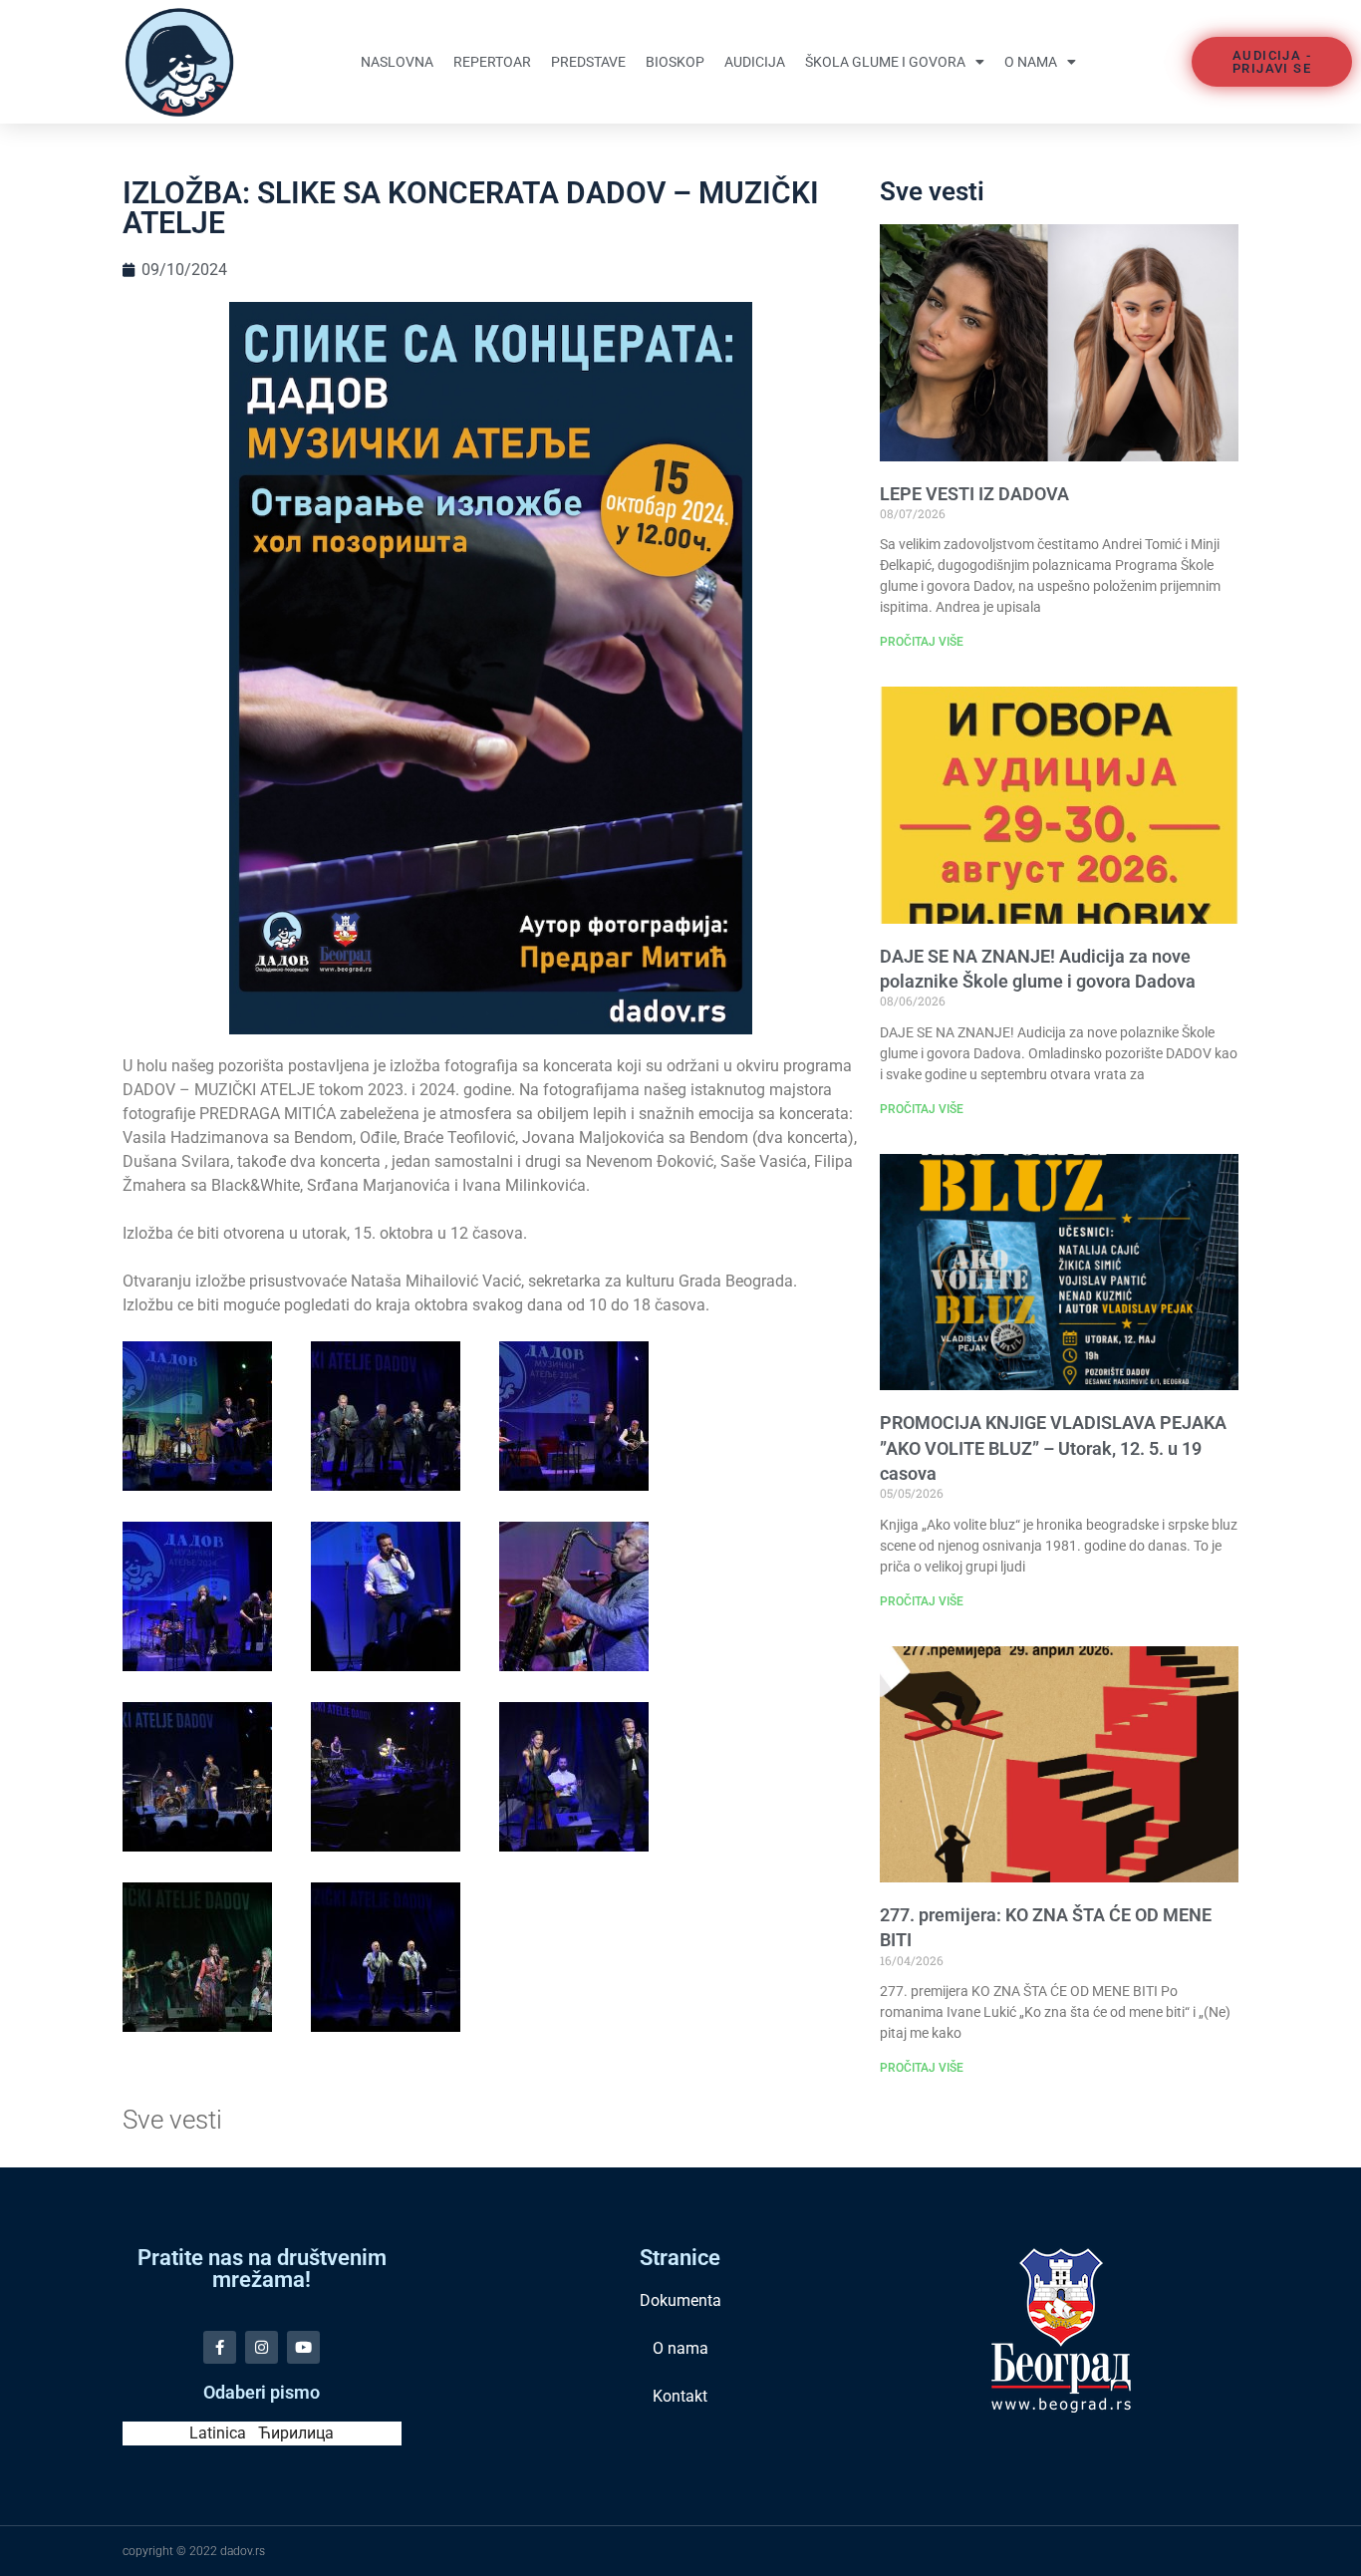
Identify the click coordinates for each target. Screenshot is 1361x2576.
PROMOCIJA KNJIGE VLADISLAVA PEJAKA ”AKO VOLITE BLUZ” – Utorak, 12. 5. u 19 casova (1053, 1447)
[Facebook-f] (220, 2347)
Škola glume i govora (885, 62)
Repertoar (492, 62)
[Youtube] (303, 2347)
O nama (1031, 62)
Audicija (755, 62)
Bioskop (675, 62)
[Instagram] (262, 2347)
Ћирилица (296, 2433)
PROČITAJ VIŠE (922, 642)
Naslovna (397, 62)
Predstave (588, 62)
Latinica (218, 2433)
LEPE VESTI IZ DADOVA (974, 494)
